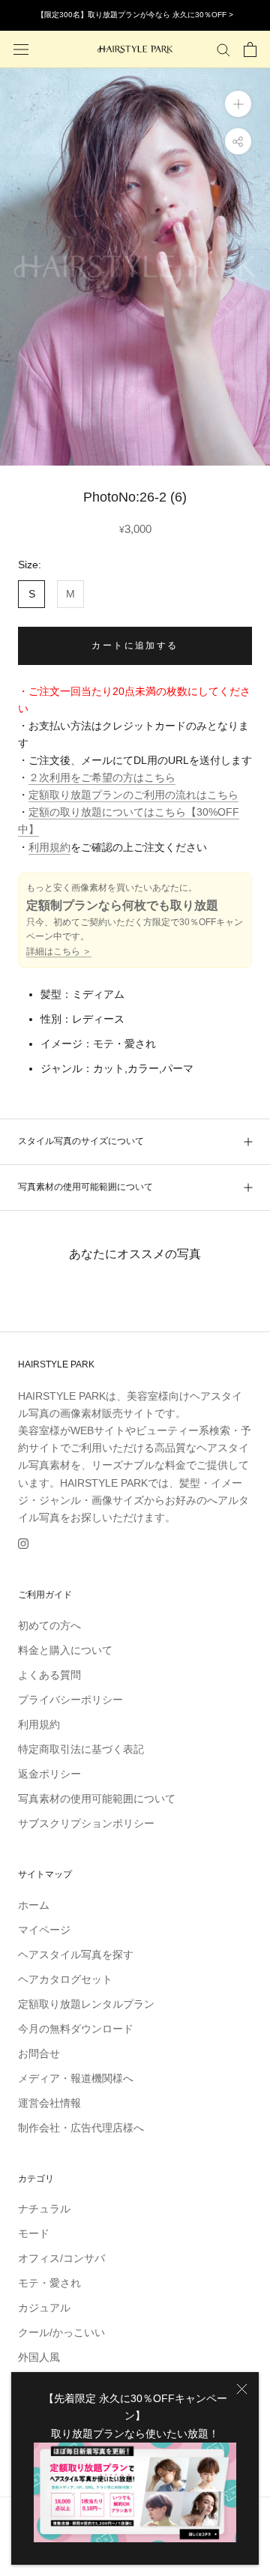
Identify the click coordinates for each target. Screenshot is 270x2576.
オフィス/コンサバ (61, 2258)
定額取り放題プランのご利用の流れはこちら (133, 795)
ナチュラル (44, 2209)
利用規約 (49, 847)
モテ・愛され (49, 2283)
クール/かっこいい (61, 2332)
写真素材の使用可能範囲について (85, 1187)
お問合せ (39, 2053)
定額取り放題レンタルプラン (86, 2004)
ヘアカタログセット (65, 1979)
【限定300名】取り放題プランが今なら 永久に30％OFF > (135, 15)
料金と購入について (65, 1650)
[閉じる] (242, 2389)
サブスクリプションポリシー (86, 1823)
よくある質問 (49, 1675)
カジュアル (44, 2308)
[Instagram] (23, 1543)
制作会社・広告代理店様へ (81, 2128)
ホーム (34, 1905)
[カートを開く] (250, 49)
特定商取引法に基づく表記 (81, 1749)
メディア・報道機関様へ (76, 2078)
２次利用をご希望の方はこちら (102, 777)
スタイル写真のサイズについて (81, 1141)
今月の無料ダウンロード (76, 2029)
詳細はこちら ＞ (59, 951)
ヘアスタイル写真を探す (76, 1954)
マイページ (44, 1930)
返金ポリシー (49, 1774)
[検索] (223, 49)
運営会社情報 (49, 2103)
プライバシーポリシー (70, 1700)
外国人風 (39, 2357)
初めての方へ (49, 1625)
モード (34, 2233)
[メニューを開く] (21, 49)
